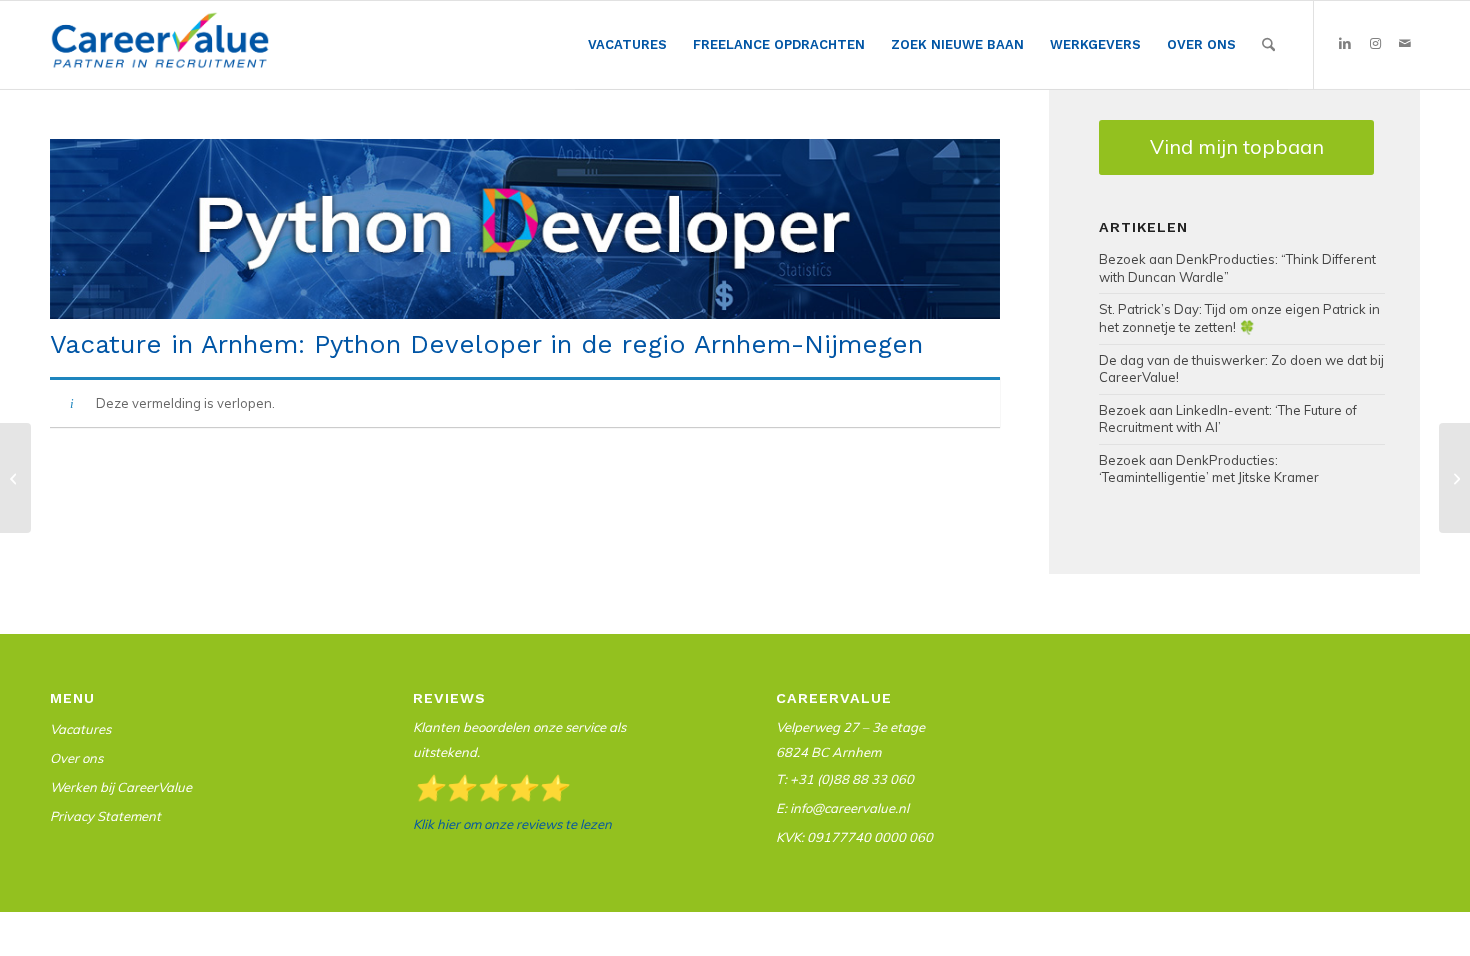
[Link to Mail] (1405, 44)
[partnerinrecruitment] (160, 50)
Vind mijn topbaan (1237, 146)
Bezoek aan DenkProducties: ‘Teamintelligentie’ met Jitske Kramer (1209, 469)
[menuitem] (627, 45)
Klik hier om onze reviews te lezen (512, 824)
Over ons (76, 758)
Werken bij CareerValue (121, 787)
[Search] (1268, 45)
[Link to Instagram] (1375, 44)
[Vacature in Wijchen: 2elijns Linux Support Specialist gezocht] (15, 478)
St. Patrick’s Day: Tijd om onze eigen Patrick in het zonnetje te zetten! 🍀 (1239, 318)
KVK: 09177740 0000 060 (854, 837)
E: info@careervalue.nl (842, 808)
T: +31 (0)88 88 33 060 (845, 779)
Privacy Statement (105, 816)
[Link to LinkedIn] (1345, 44)
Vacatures (80, 729)
